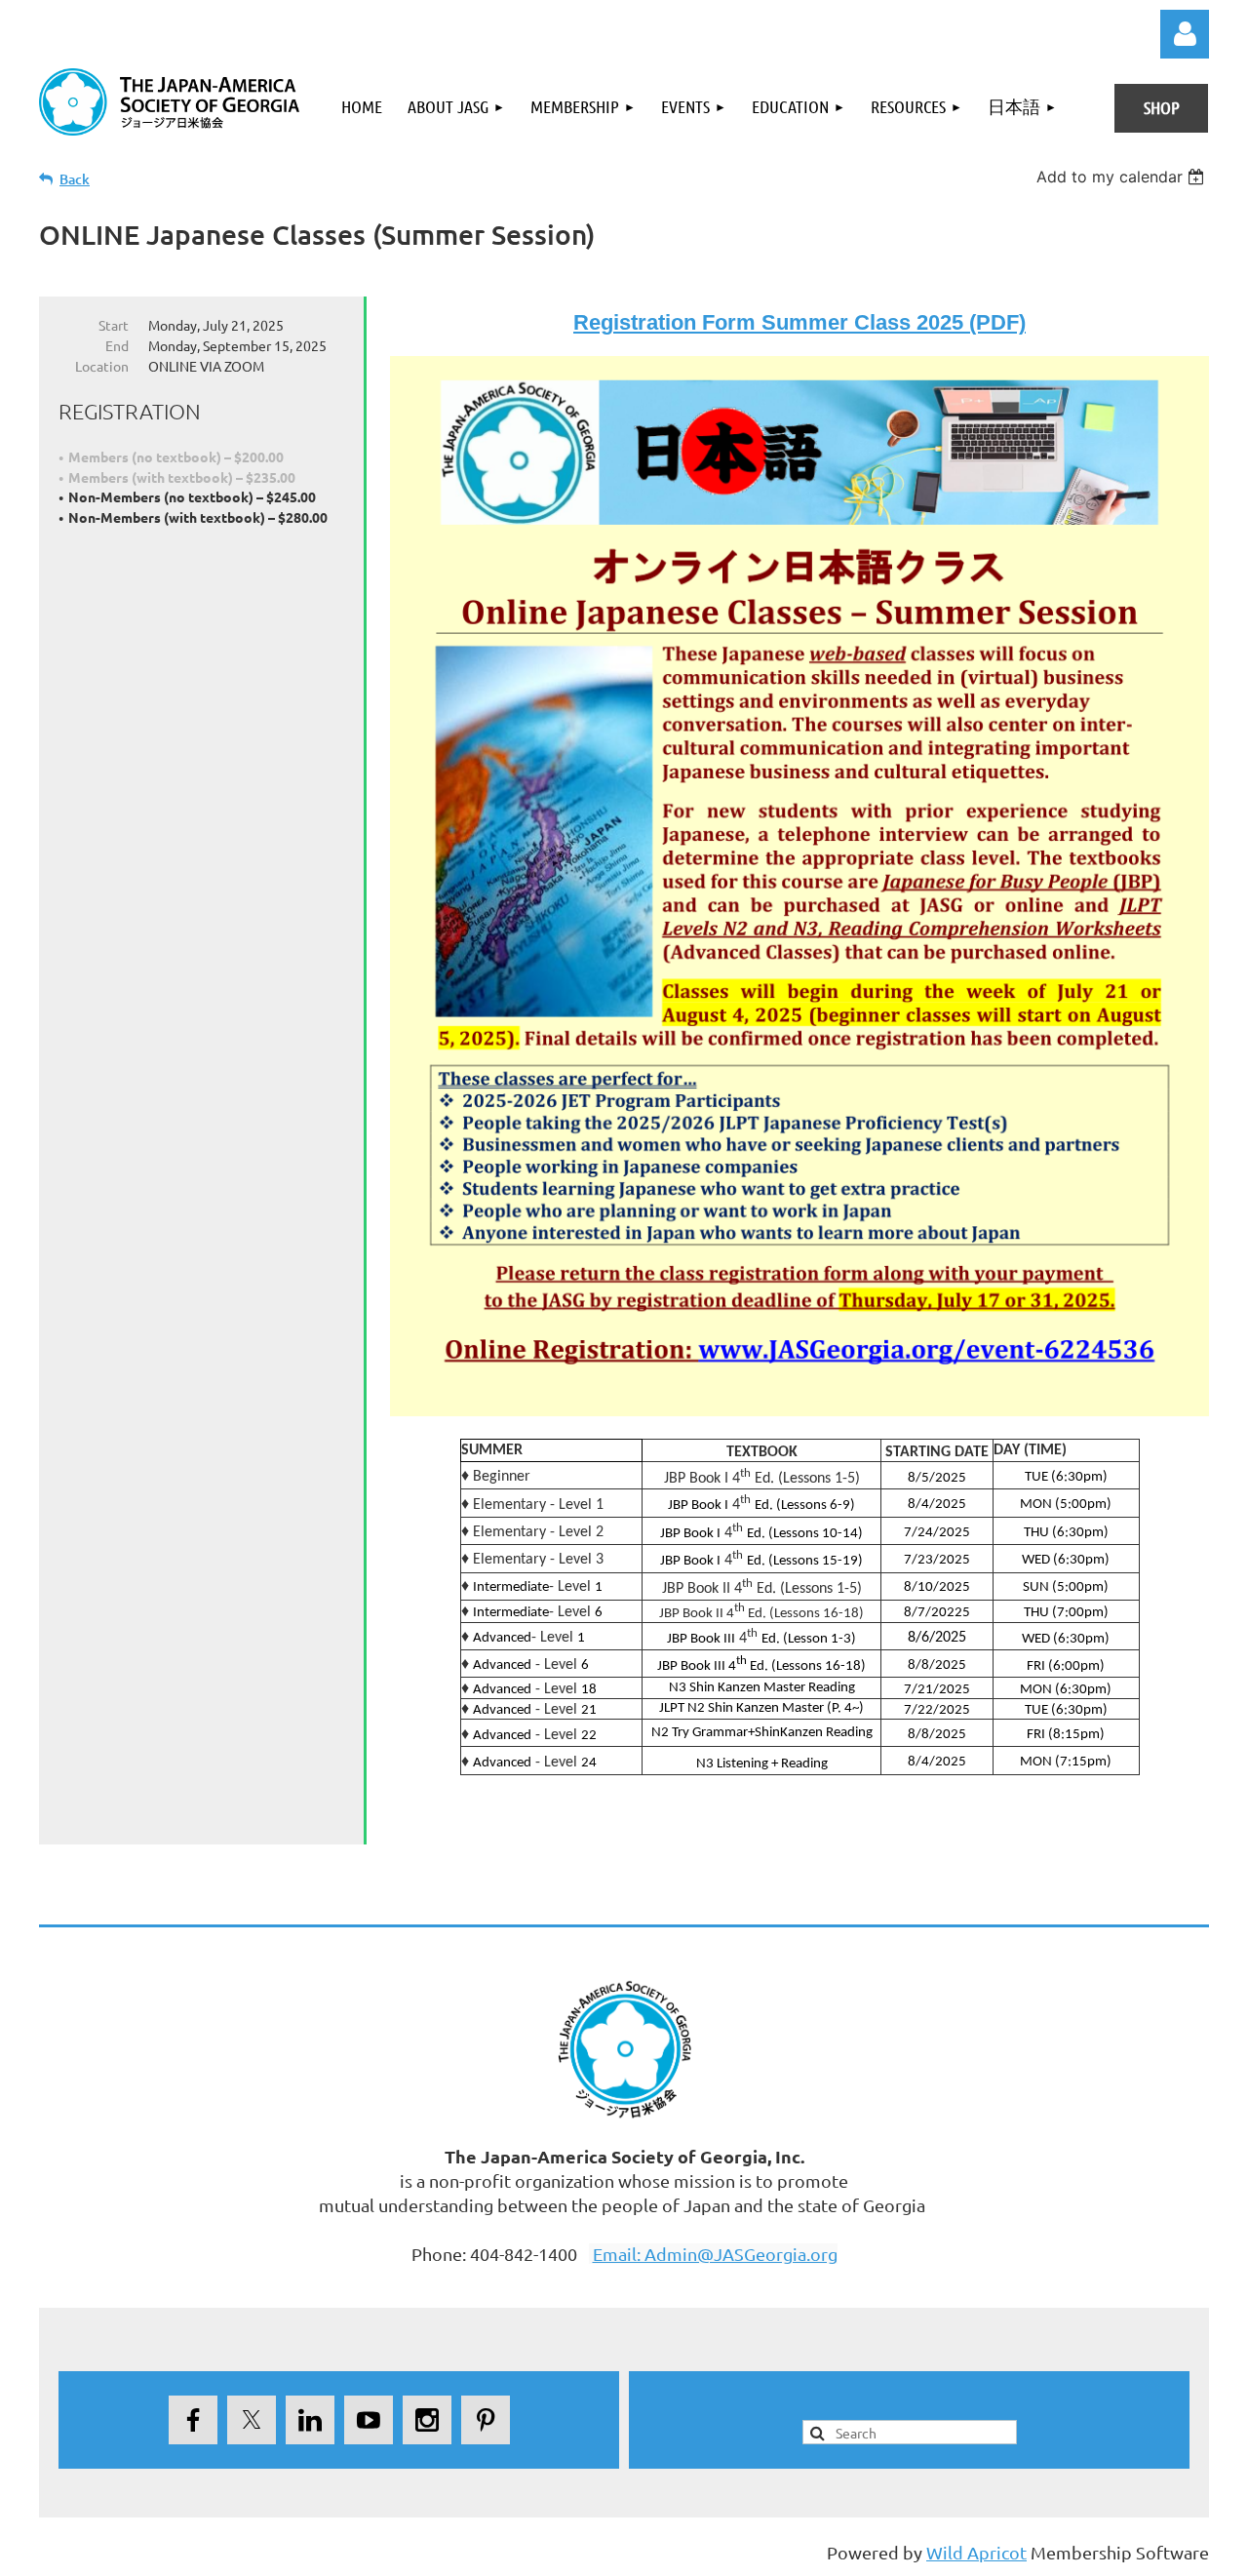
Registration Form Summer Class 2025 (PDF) (799, 322)
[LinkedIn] (310, 2420)
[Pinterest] (486, 2420)
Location (102, 366)
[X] (252, 2420)
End (117, 345)
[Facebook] (193, 2420)
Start (114, 325)
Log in (1185, 34)
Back (75, 179)
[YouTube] (369, 2420)
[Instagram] (427, 2420)
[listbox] (1123, 177)
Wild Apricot (976, 2552)
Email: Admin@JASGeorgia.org (715, 2254)
